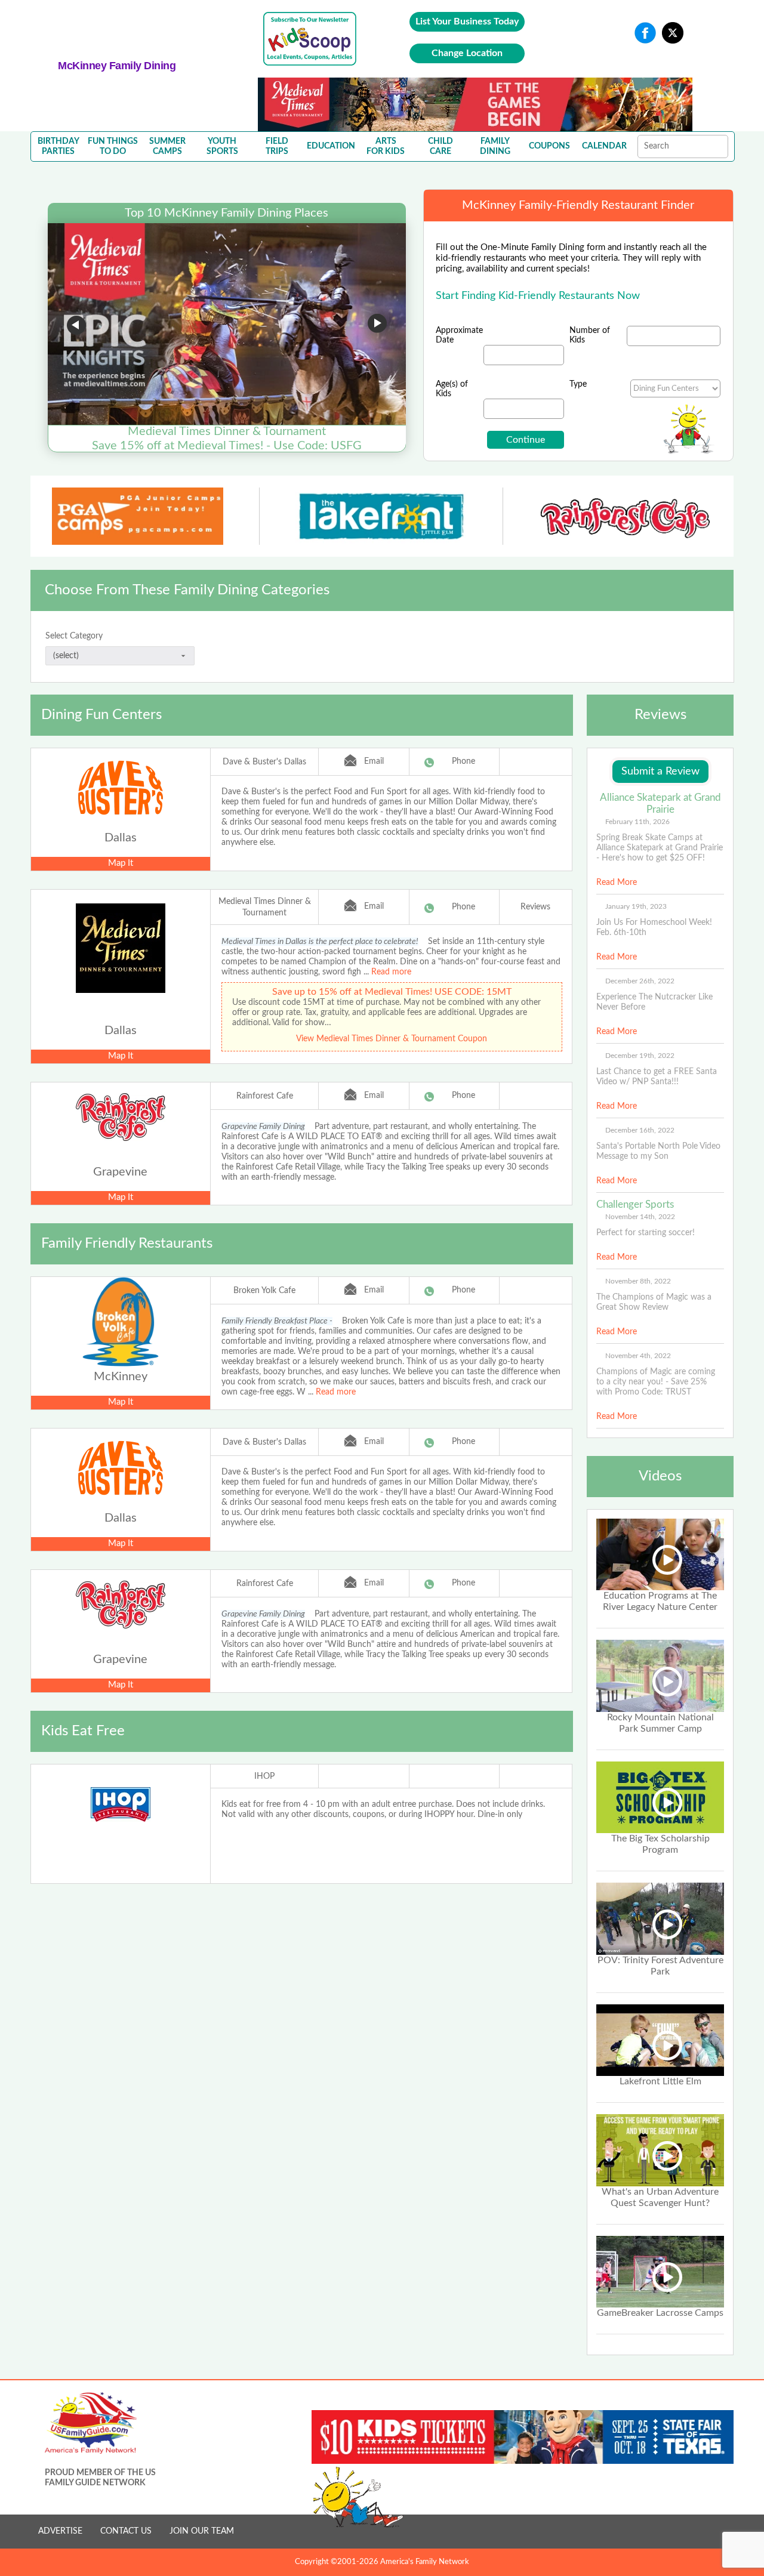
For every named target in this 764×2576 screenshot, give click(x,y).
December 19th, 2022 (640, 1056)
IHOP (264, 1776)
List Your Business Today (467, 21)
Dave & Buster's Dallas (264, 762)
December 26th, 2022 (640, 981)
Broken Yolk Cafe (264, 1291)
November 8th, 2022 (638, 1281)
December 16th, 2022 (640, 1130)
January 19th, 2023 (636, 906)
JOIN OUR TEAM (202, 2531)
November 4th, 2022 (638, 1356)
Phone (463, 761)
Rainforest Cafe (265, 1096)
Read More (617, 883)
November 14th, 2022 (640, 1217)
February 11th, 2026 (637, 822)
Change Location (467, 53)
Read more (391, 972)
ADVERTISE (60, 2531)
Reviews (535, 907)
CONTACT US (126, 2531)
